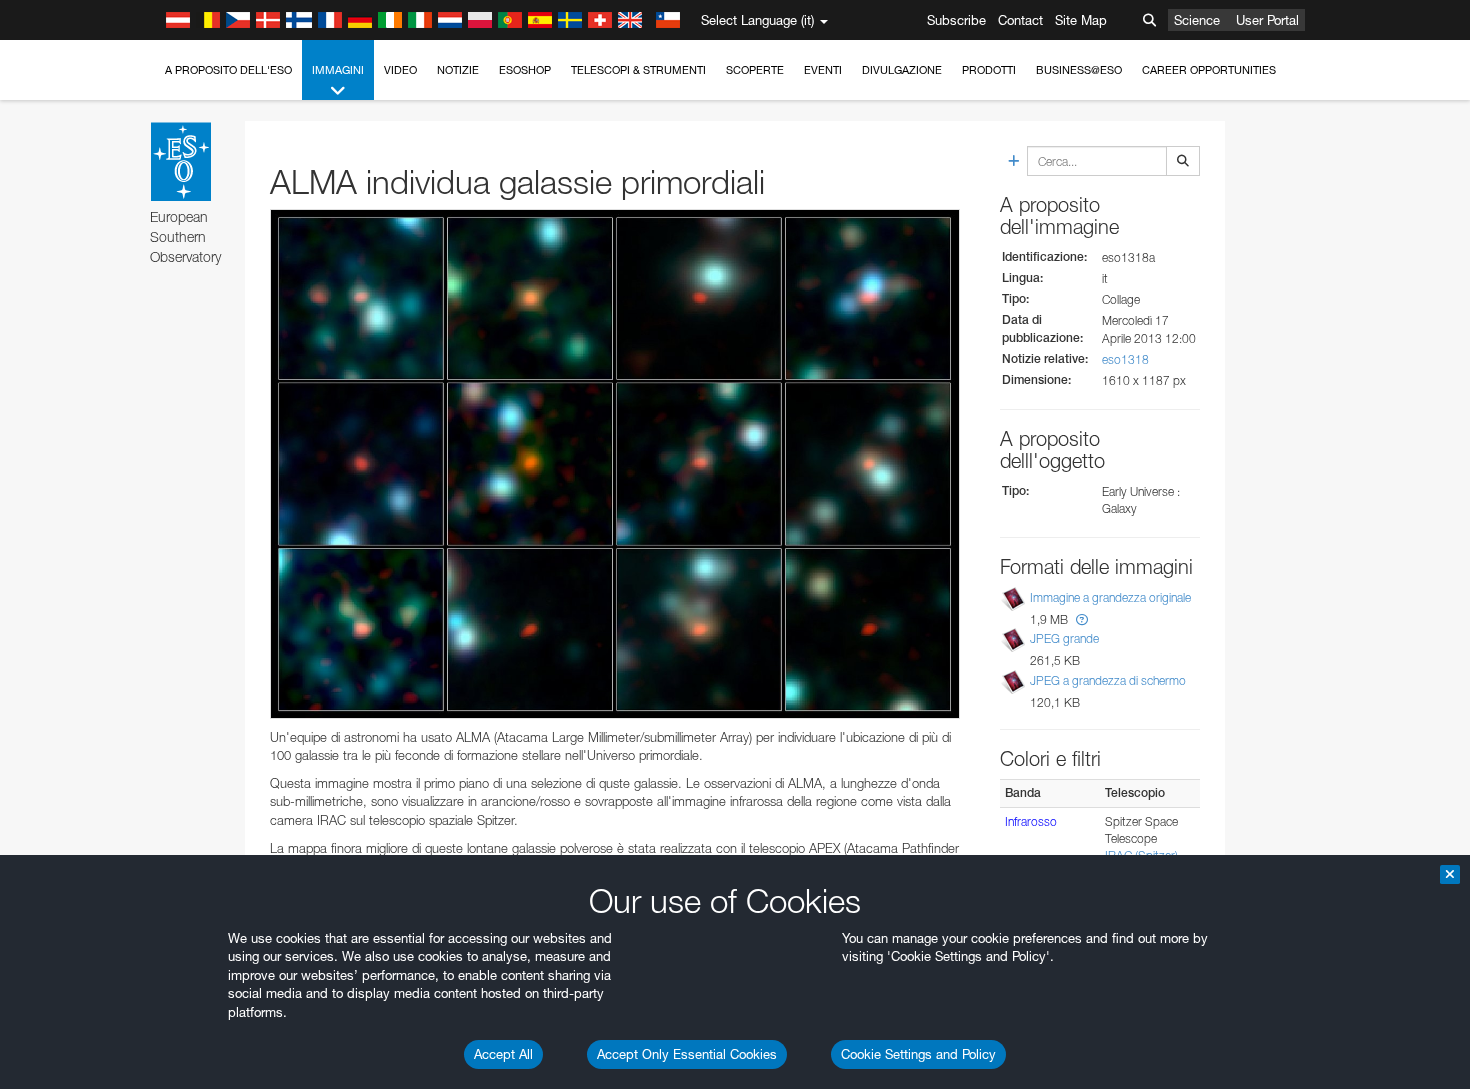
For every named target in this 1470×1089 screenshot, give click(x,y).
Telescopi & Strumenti (638, 70)
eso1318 (1125, 359)
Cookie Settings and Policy (918, 1054)
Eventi (823, 70)
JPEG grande (1064, 639)
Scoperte (755, 70)
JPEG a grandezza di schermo (1108, 680)
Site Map (1081, 20)
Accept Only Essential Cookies (687, 1054)
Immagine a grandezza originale (1110, 597)
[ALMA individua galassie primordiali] (615, 463)
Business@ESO (1079, 70)
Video (400, 70)
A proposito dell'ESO (228, 70)
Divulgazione (902, 70)
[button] (1082, 619)
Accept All (503, 1054)
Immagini (338, 70)
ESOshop (525, 70)
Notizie (458, 70)
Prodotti (989, 70)
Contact (1020, 20)
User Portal (1267, 20)
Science (1197, 20)
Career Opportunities (1209, 70)
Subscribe (956, 20)
